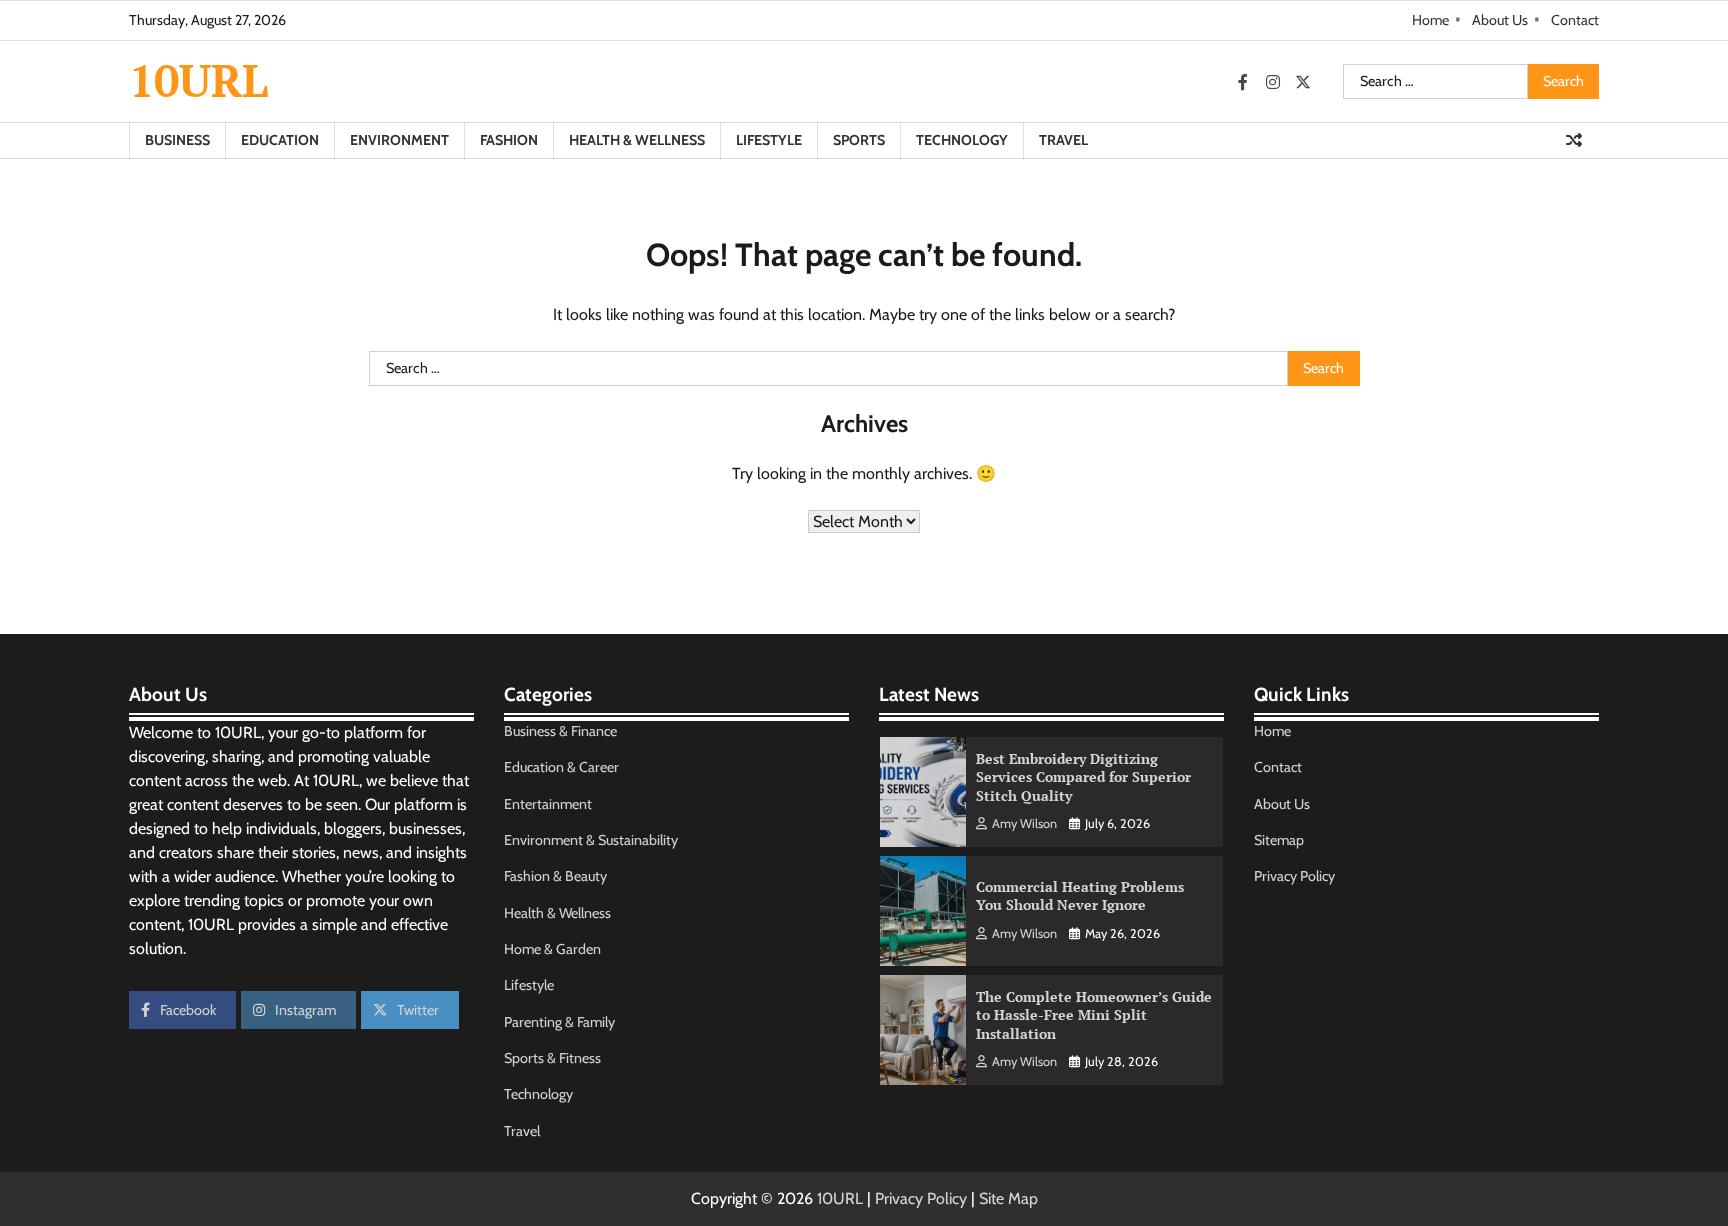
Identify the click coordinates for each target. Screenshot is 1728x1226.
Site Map (1008, 1198)
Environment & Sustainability (591, 840)
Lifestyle (769, 140)
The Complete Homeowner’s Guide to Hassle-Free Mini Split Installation (1094, 1015)
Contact (1575, 20)
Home (1430, 20)
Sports (859, 140)
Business (177, 140)
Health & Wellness (637, 140)
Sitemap (1279, 840)
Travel (1063, 140)
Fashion (509, 140)
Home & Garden (552, 949)
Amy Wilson (1024, 823)
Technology (962, 140)
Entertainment (548, 804)
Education (280, 140)
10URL (198, 80)
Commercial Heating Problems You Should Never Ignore (1080, 896)
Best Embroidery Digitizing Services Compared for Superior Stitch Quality (1083, 777)
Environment (399, 140)
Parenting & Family (559, 1022)
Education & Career (561, 767)
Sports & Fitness (552, 1058)
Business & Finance (560, 731)
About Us (1500, 20)
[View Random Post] (1574, 140)
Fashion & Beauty (555, 876)
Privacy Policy (1294, 876)
